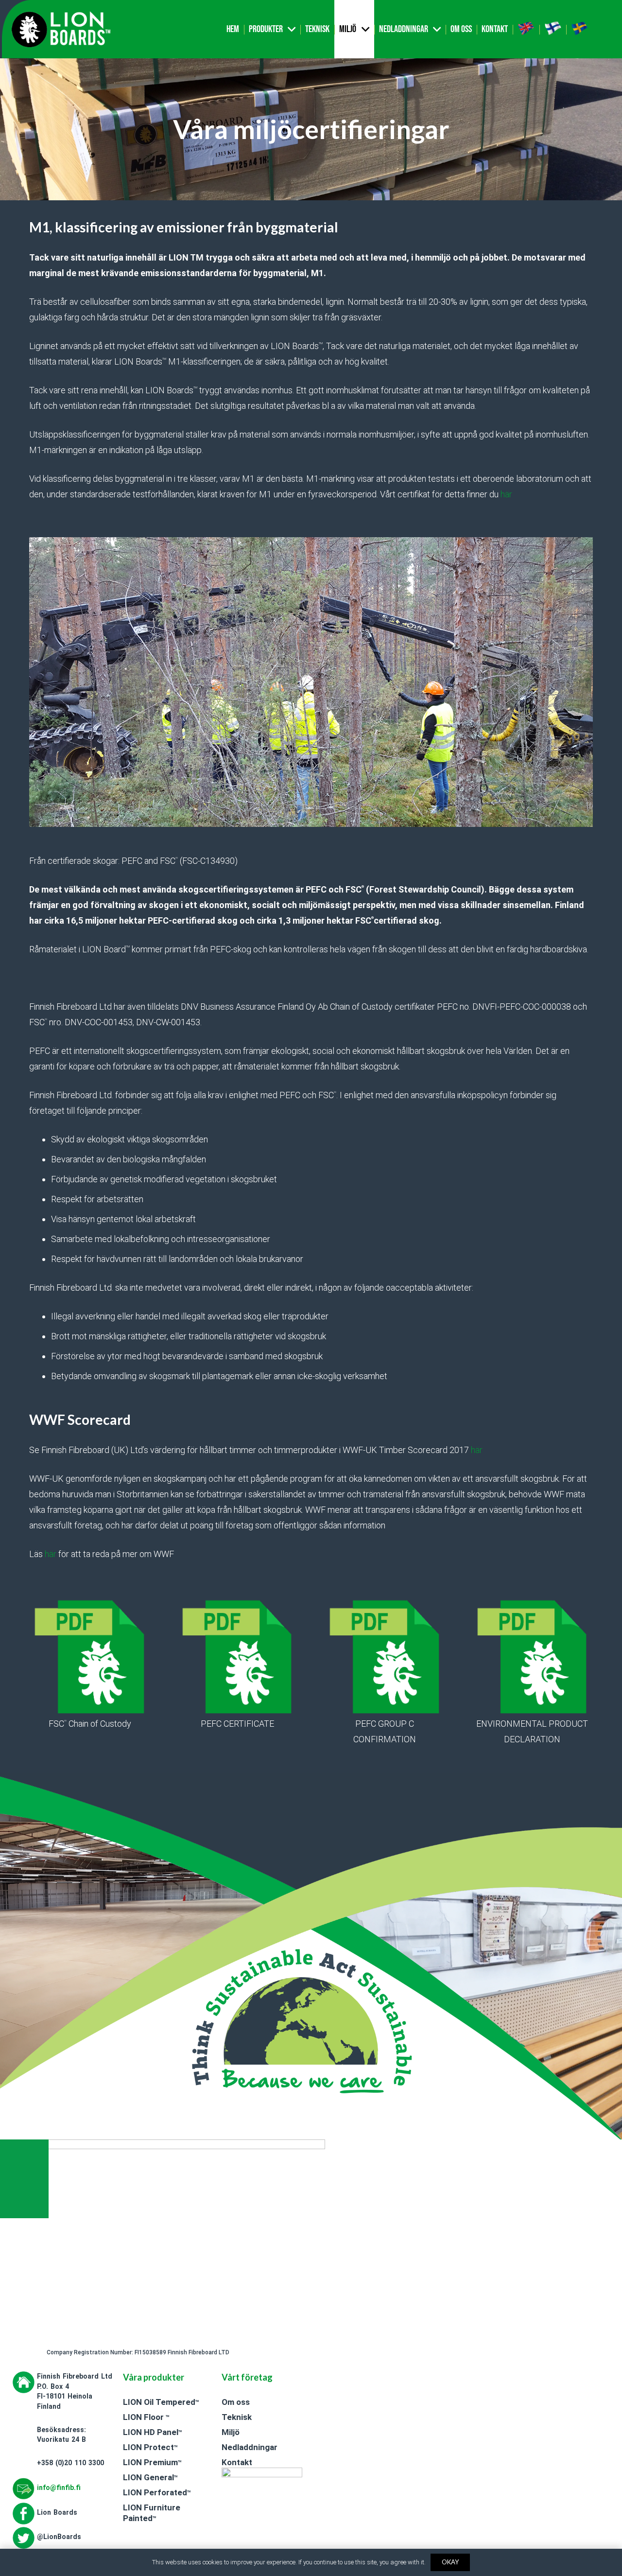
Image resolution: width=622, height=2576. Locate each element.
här (506, 494)
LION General (150, 2477)
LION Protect (150, 2447)
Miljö (231, 2432)
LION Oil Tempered (161, 2402)
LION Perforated (157, 2492)
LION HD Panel (152, 2432)
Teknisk (237, 2417)
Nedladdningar (250, 2447)
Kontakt (237, 2462)
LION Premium (152, 2462)
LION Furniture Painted (152, 2513)
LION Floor (146, 2417)
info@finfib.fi (59, 2488)
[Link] (61, 29)
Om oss (236, 2402)
